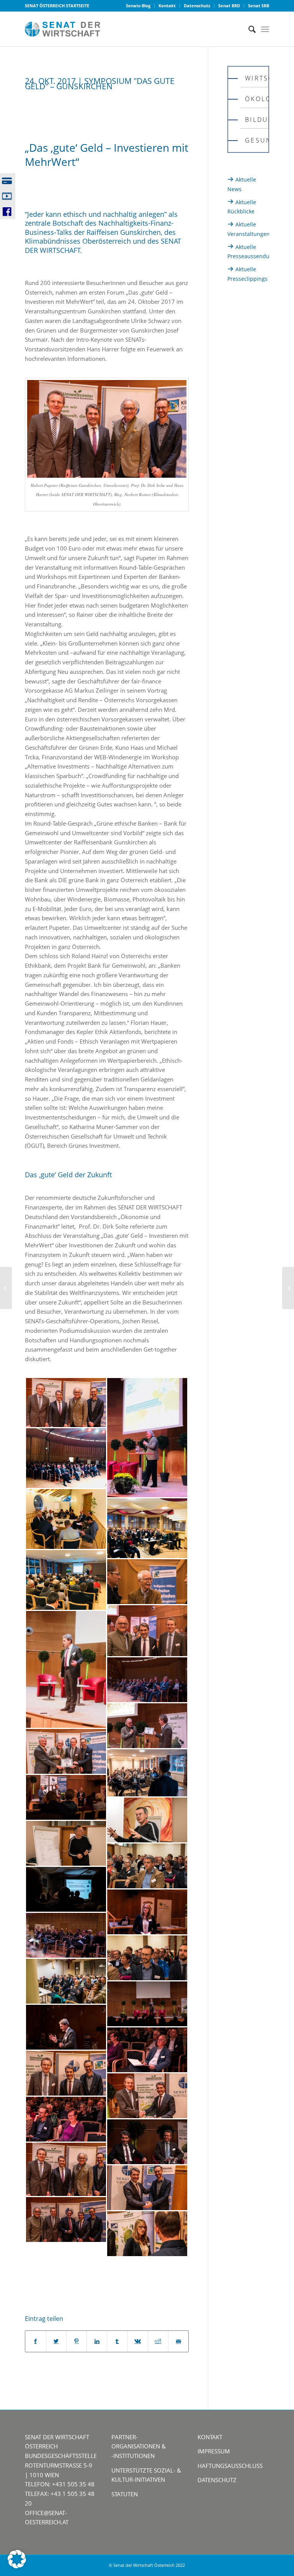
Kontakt (167, 6)
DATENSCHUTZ (217, 2480)
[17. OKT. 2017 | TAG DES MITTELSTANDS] (6, 1288)
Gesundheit (256, 140)
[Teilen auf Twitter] (56, 2341)
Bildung (256, 120)
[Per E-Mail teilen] (178, 2341)
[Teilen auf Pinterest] (77, 2341)
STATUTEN (125, 2494)
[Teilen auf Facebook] (35, 2341)
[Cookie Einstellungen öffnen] (17, 2566)
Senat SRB (259, 6)
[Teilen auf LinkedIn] (97, 2341)
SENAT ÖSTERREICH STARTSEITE (57, 6)
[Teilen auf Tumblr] (117, 2341)
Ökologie (256, 99)
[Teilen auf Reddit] (158, 2341)
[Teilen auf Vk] (138, 2341)
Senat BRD (229, 6)
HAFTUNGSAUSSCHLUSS (230, 2466)
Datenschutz (197, 6)
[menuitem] (138, 6)
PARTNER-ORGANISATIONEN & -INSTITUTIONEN (139, 2447)
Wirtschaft (256, 78)
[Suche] (248, 29)
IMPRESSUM (214, 2451)
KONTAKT (210, 2437)
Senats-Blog (138, 6)
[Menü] (265, 29)
